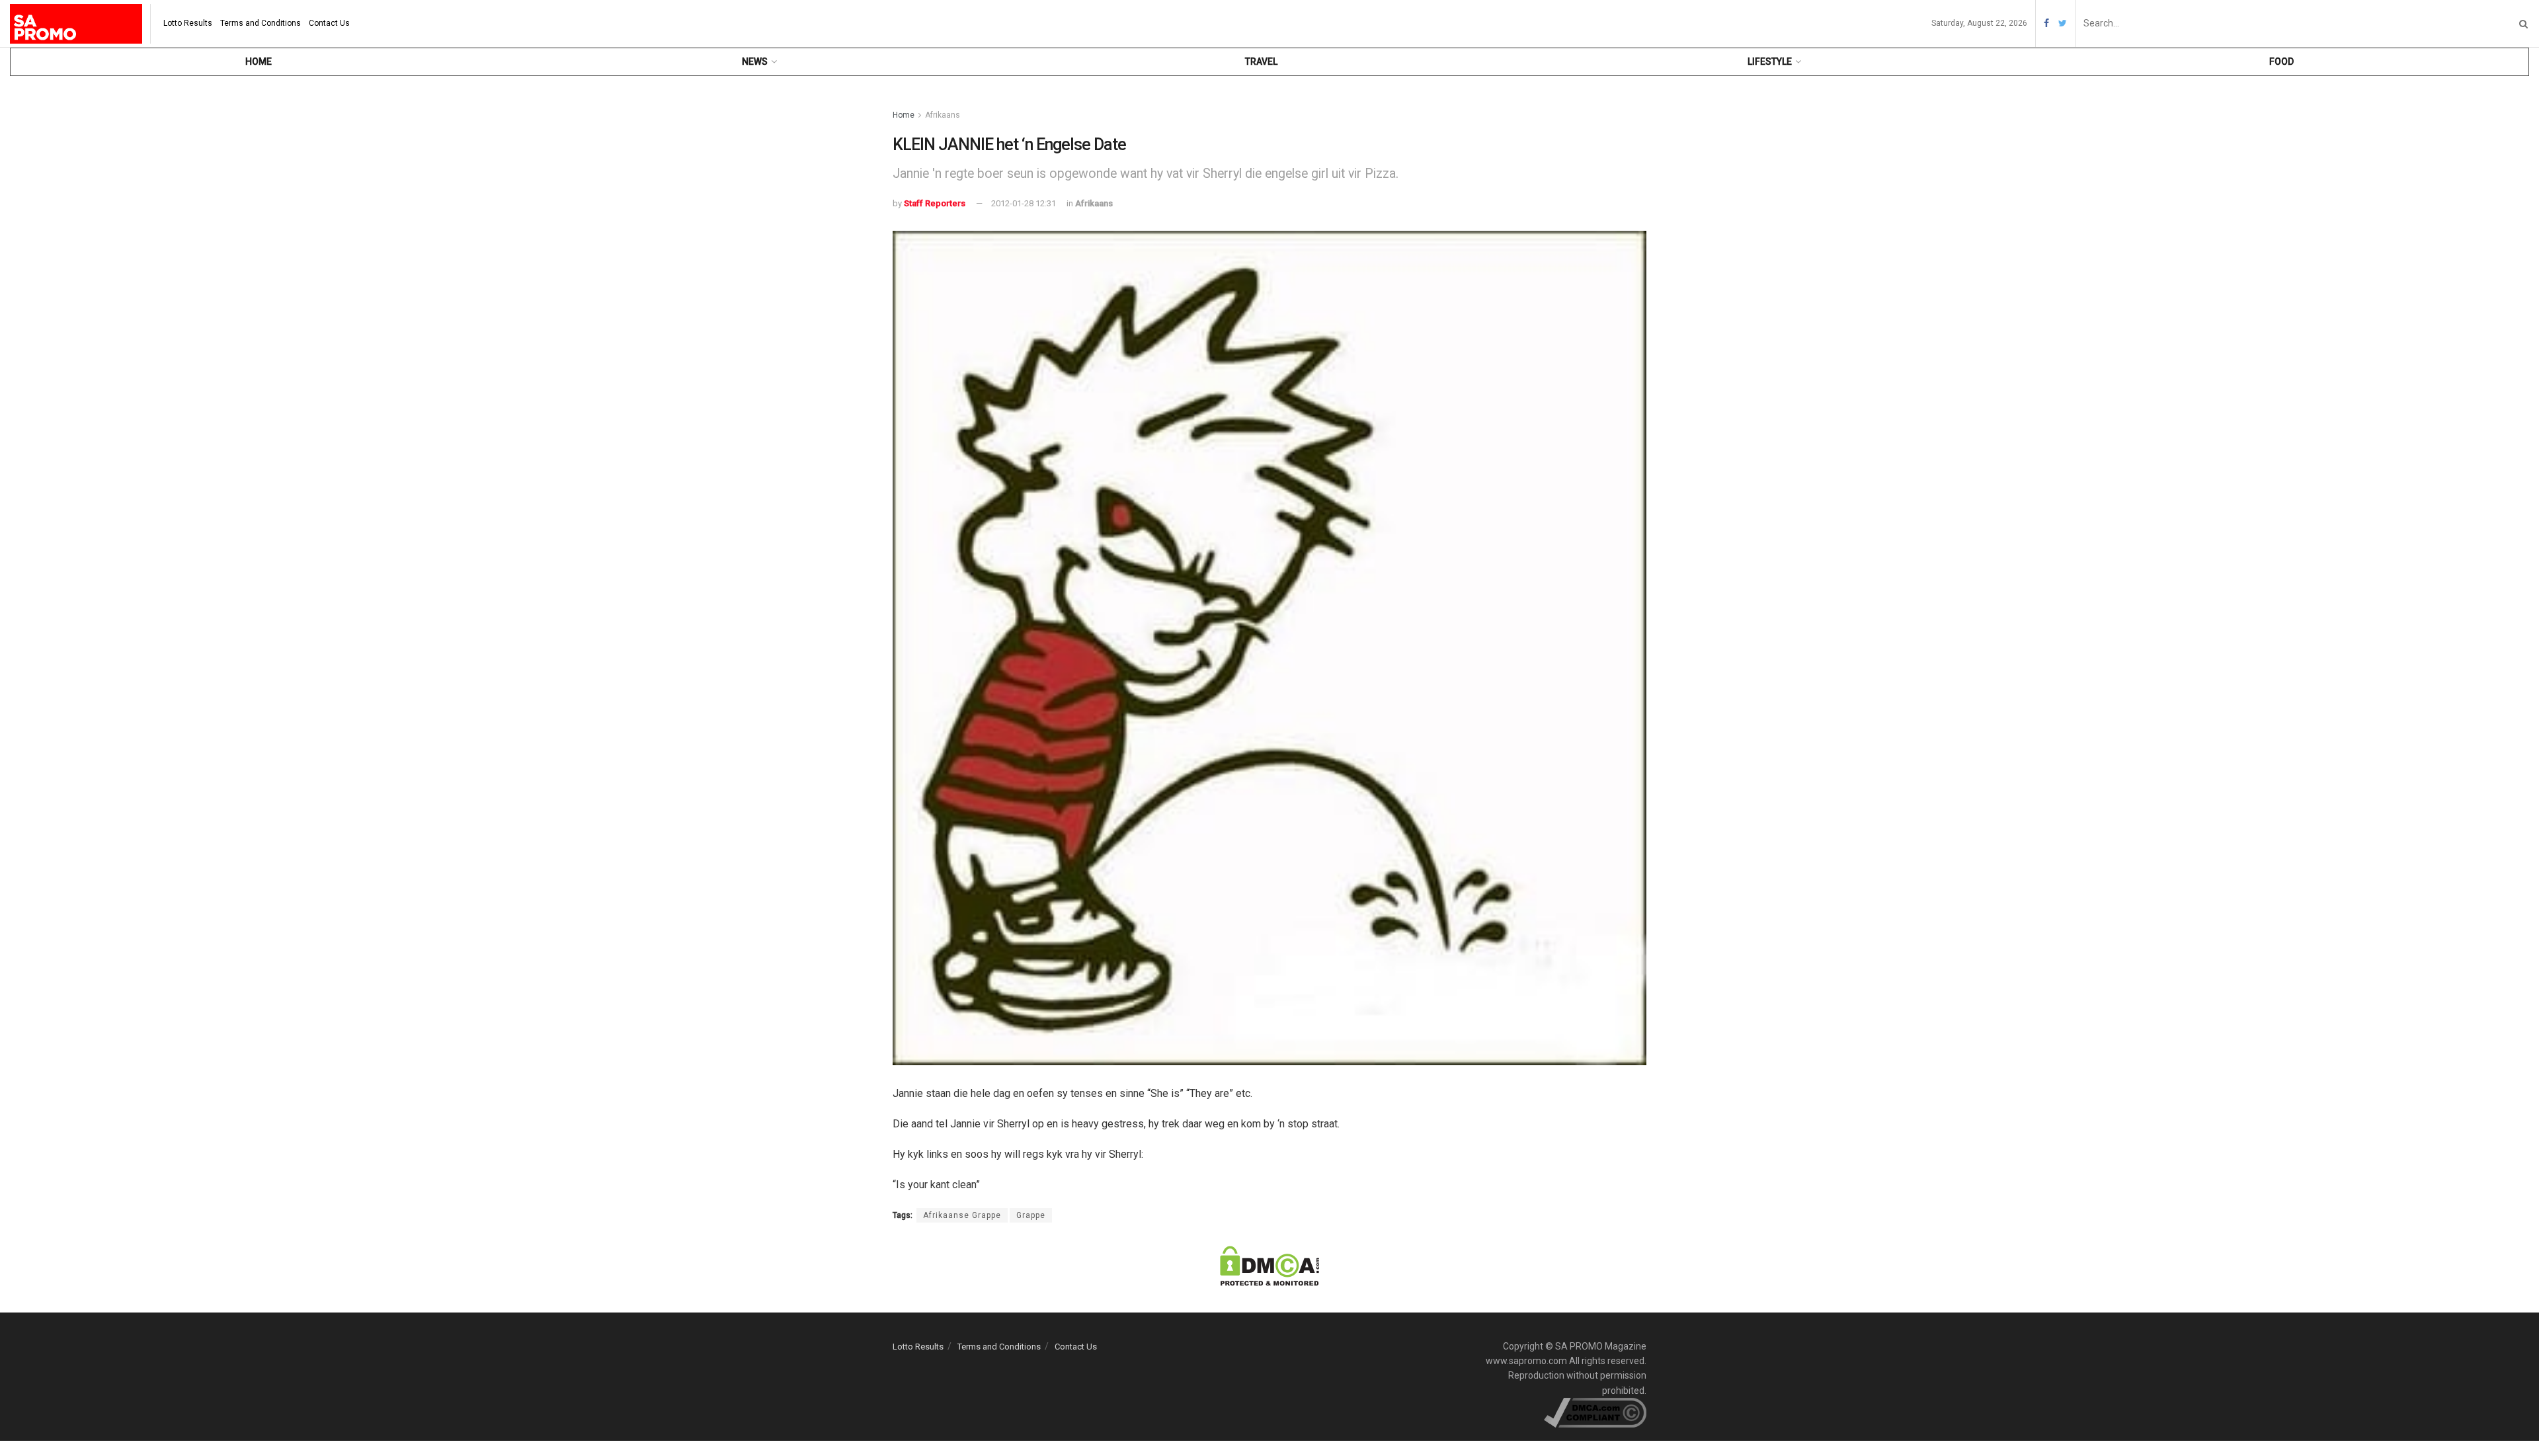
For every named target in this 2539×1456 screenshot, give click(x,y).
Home (259, 61)
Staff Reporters (935, 203)
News (755, 61)
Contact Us (329, 23)
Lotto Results (188, 23)
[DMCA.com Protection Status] (1269, 1265)
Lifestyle (1770, 61)
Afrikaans (943, 115)
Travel (1261, 61)
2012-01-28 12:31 (1024, 203)
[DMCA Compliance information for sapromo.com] (1595, 1412)
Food (2281, 61)
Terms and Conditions (261, 23)
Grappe (1031, 1215)
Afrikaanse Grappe (962, 1215)
